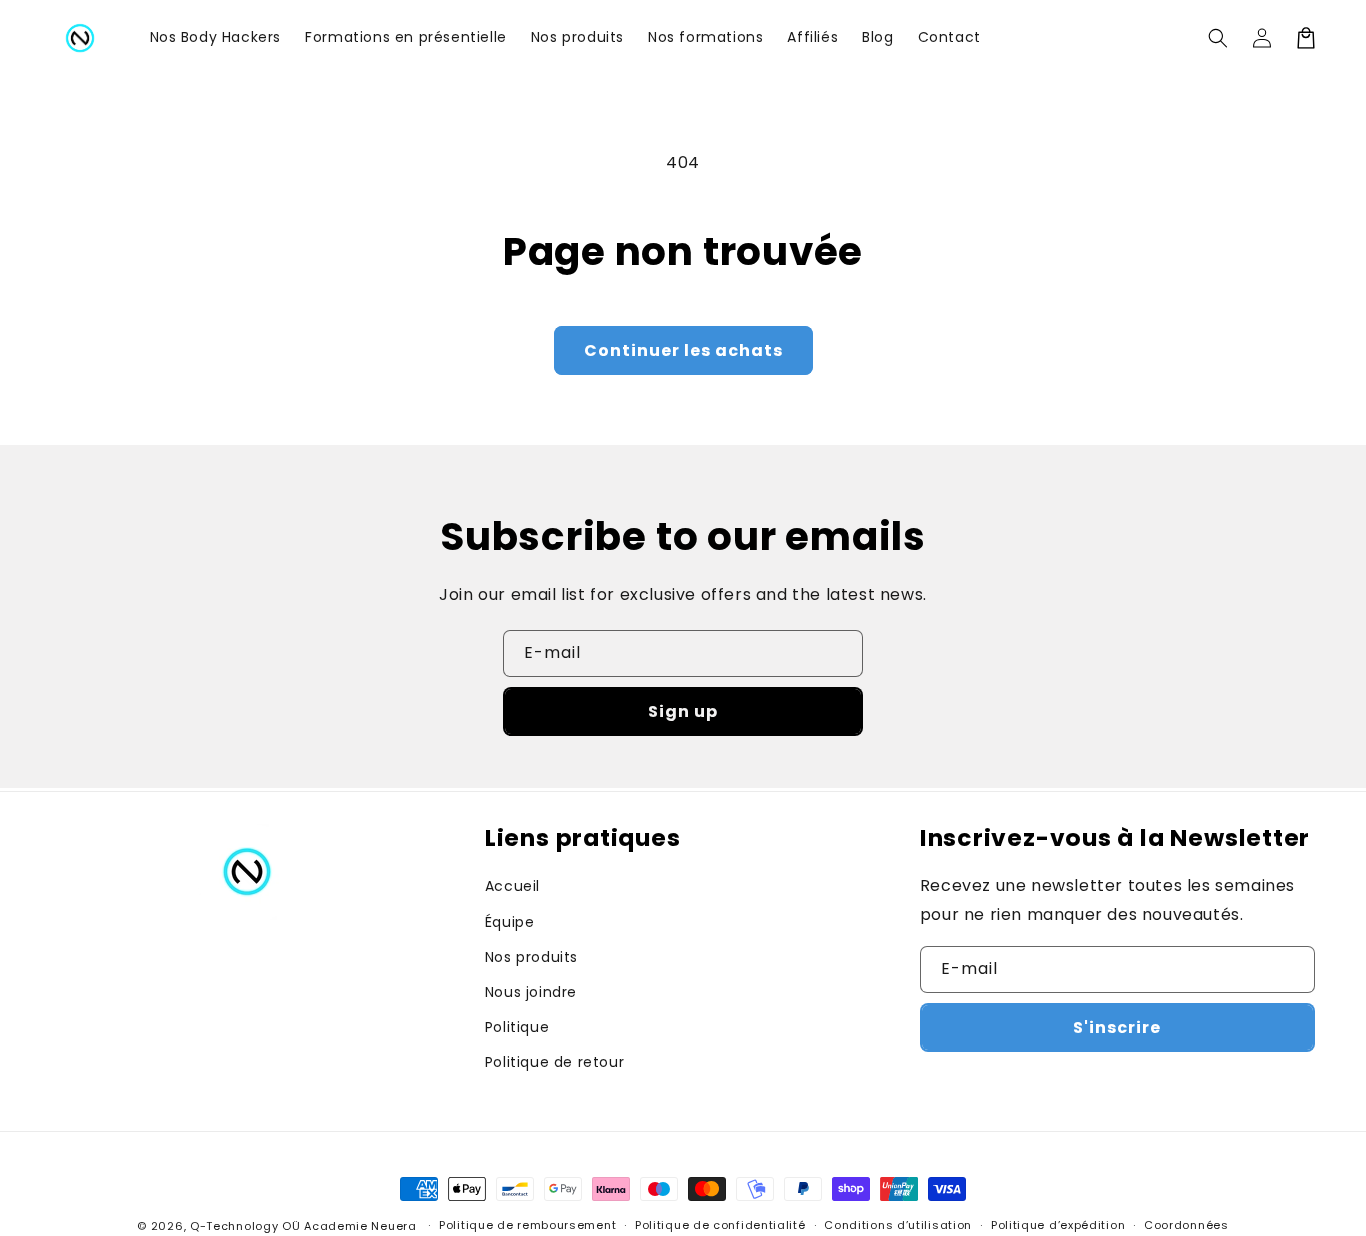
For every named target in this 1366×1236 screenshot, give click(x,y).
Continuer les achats (683, 350)
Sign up (683, 711)
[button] (1218, 38)
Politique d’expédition (1058, 1225)
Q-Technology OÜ (245, 1226)
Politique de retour (554, 1062)
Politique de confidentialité (720, 1225)
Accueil (512, 886)
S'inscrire (1117, 1027)
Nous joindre (531, 992)
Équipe (510, 922)
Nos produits (531, 957)
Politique (517, 1027)
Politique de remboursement (527, 1225)
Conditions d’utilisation (898, 1225)
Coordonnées (1186, 1225)
